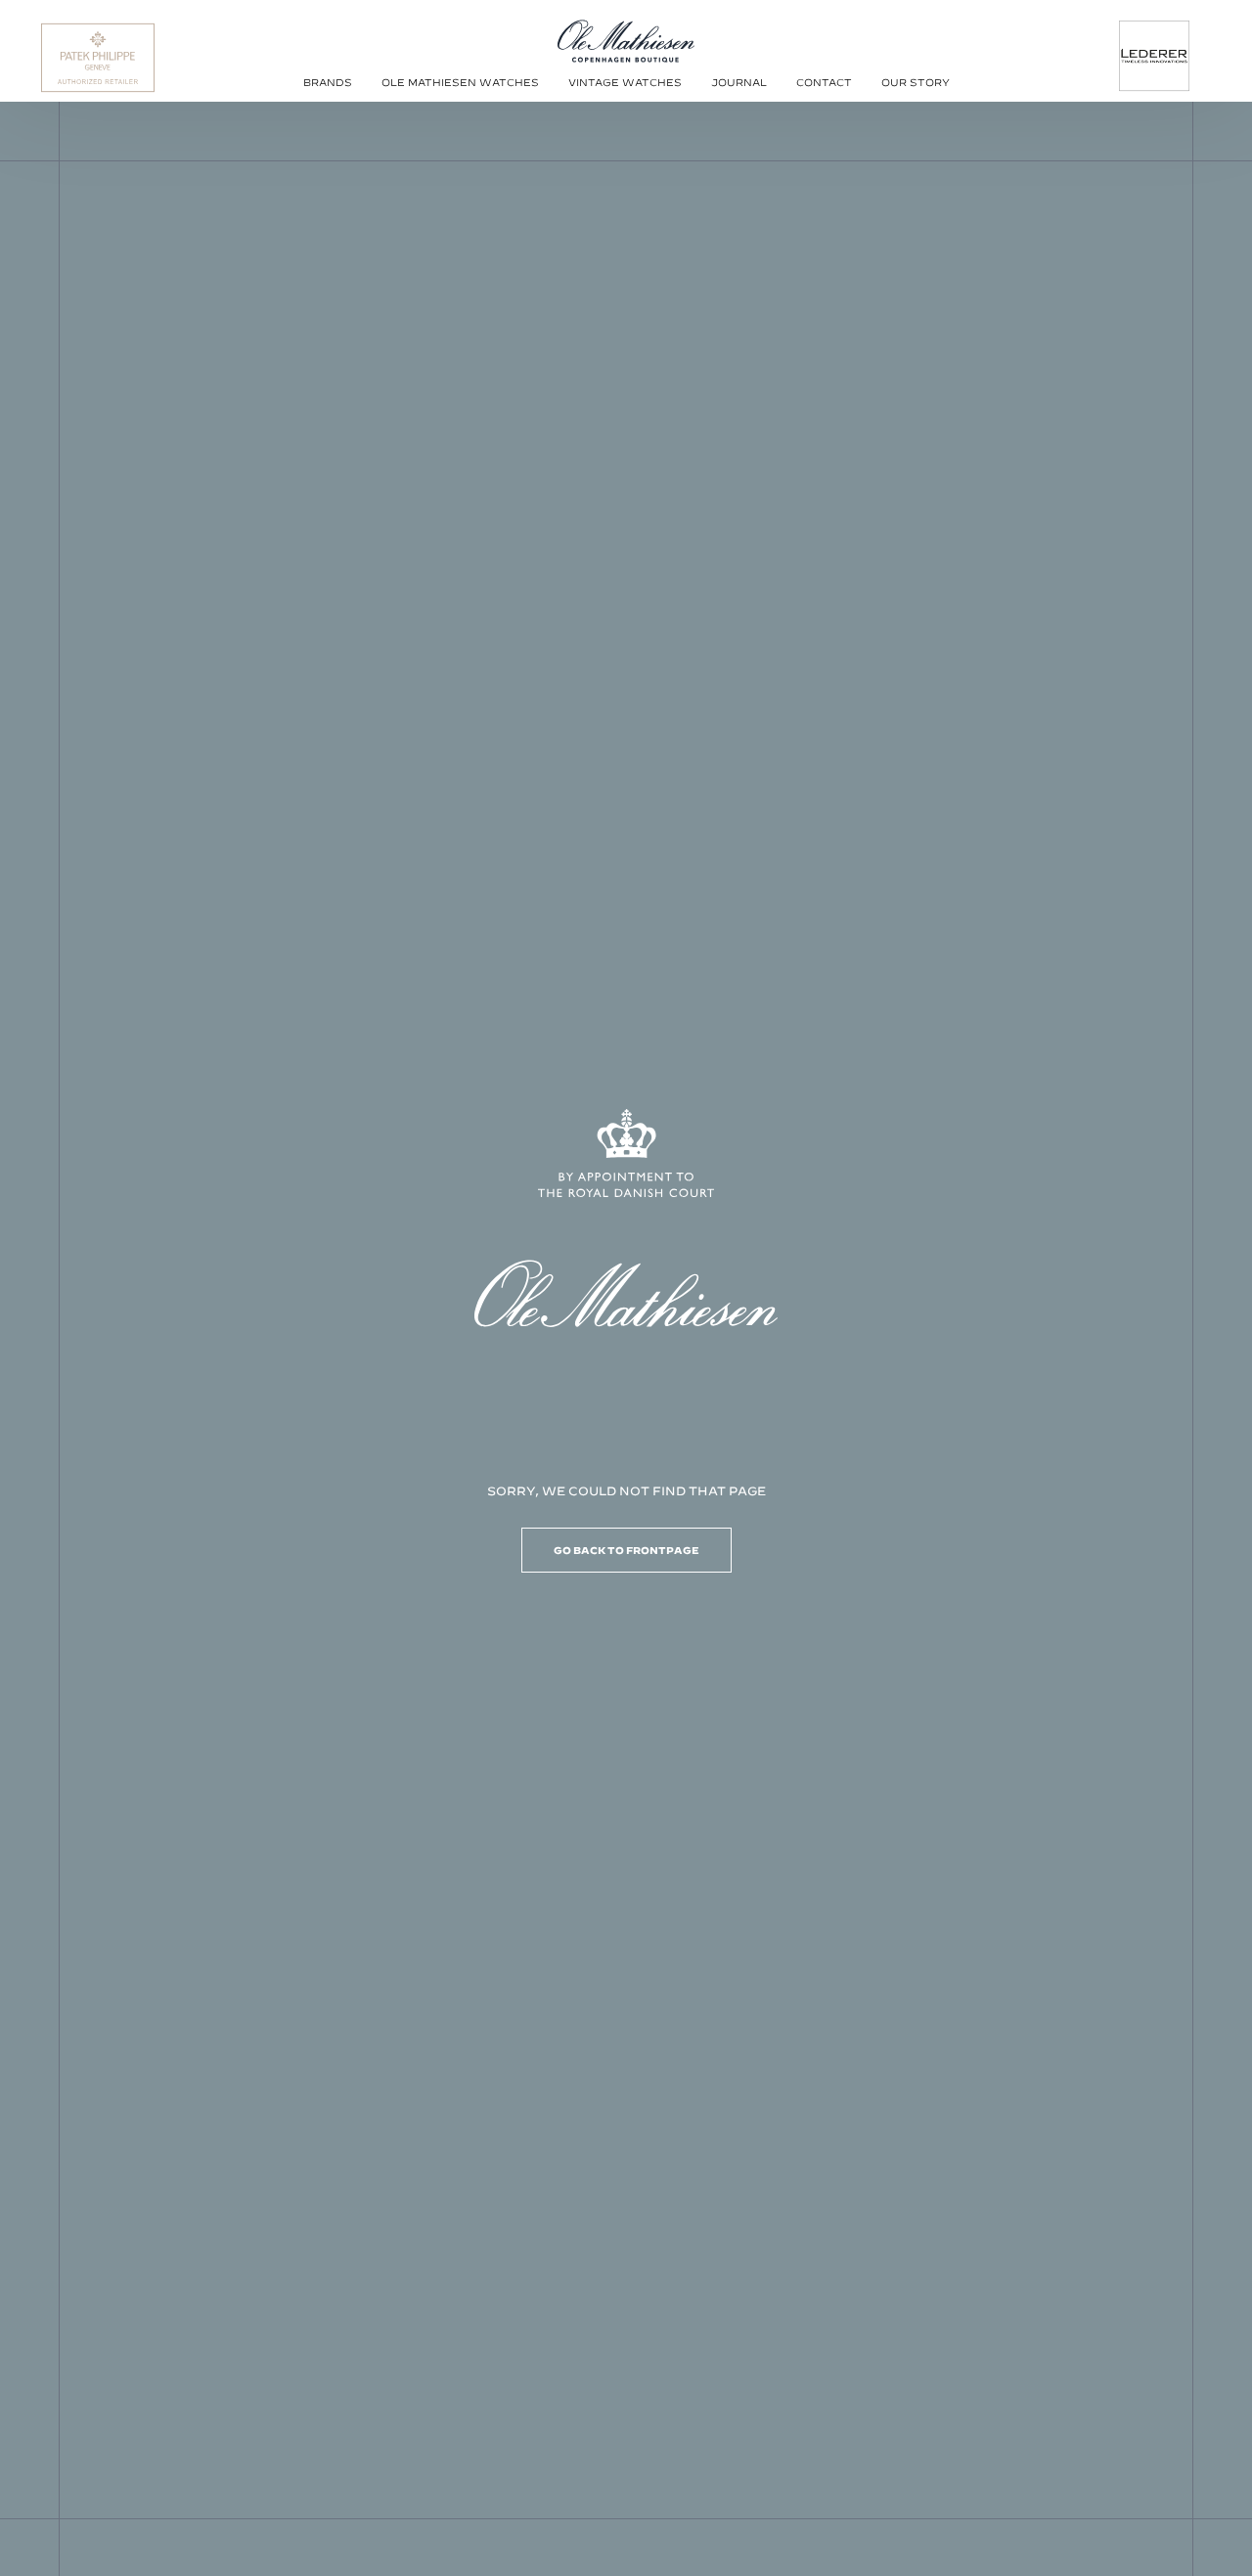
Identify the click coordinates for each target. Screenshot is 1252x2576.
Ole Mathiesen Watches (460, 82)
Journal (739, 82)
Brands (328, 82)
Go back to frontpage (626, 1550)
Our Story (916, 82)
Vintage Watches (625, 82)
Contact (824, 82)
